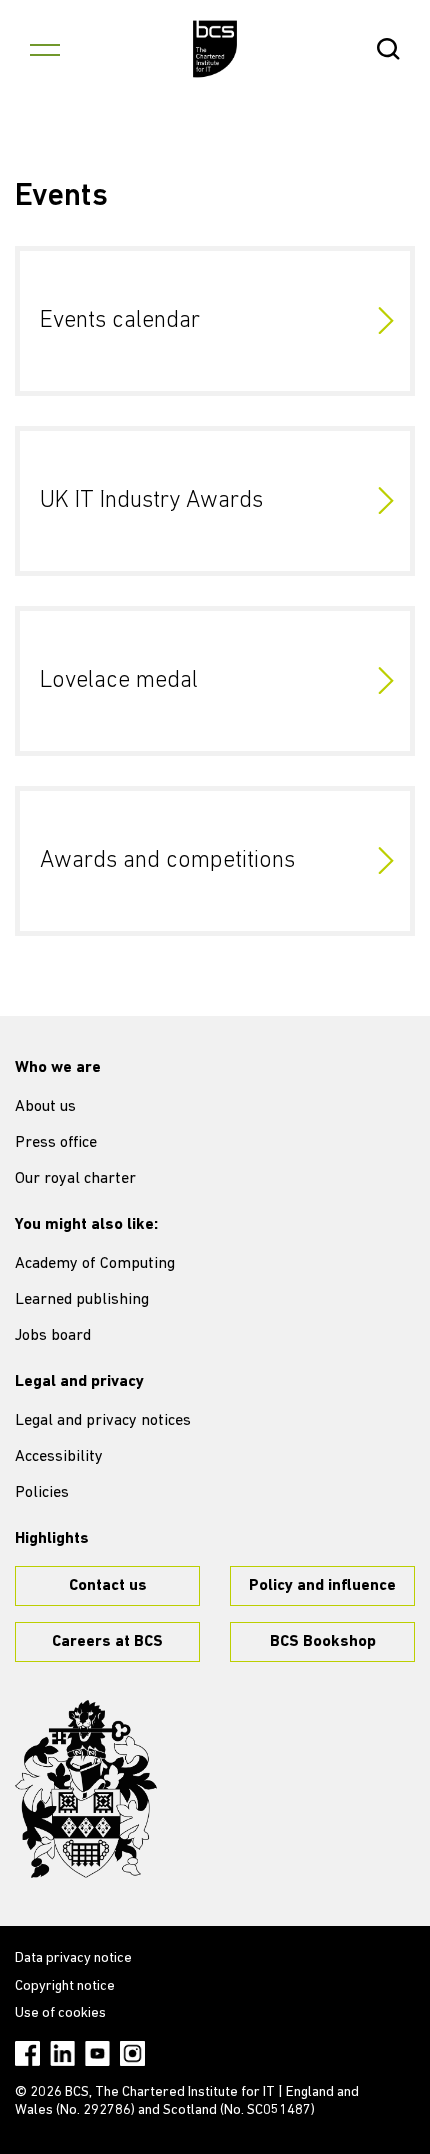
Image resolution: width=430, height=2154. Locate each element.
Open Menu (45, 49)
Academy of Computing (95, 1264)
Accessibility (59, 1457)
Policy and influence (322, 1586)
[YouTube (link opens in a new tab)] (97, 2053)
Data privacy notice (73, 1958)
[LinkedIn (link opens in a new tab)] (62, 2053)
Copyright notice (65, 1986)
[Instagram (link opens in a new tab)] (132, 2053)
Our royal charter (75, 1179)
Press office (56, 1143)
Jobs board (53, 1336)
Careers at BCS (107, 1642)
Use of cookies (60, 2013)
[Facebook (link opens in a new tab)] (27, 2053)
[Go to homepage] (215, 49)
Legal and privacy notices (103, 1421)
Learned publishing (82, 1300)
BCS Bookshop (323, 1642)
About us (45, 1107)
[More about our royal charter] (86, 1789)
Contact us (108, 1586)
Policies (42, 1493)
